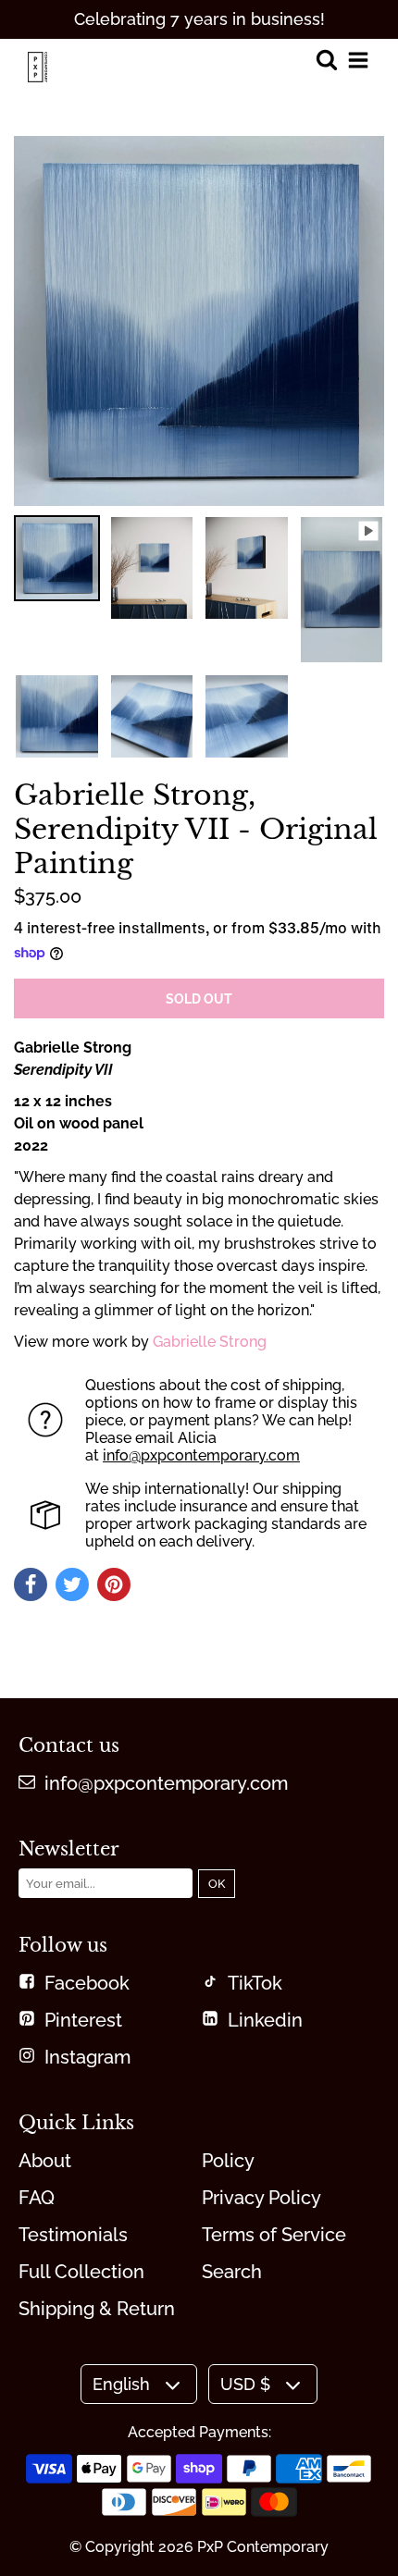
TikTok (255, 1983)
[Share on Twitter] (72, 1584)
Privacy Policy (261, 2198)
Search (232, 2272)
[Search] (326, 62)
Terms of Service (274, 2235)
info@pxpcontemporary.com (201, 1455)
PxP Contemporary (263, 2547)
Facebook (87, 1983)
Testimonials (73, 2235)
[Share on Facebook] (31, 1584)
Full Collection (81, 2272)
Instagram (87, 2057)
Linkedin (265, 2020)
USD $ (245, 2384)
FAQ (37, 2198)
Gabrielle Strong (210, 1342)
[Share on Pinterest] (114, 1584)
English (121, 2384)
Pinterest (83, 2020)
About (45, 2161)
